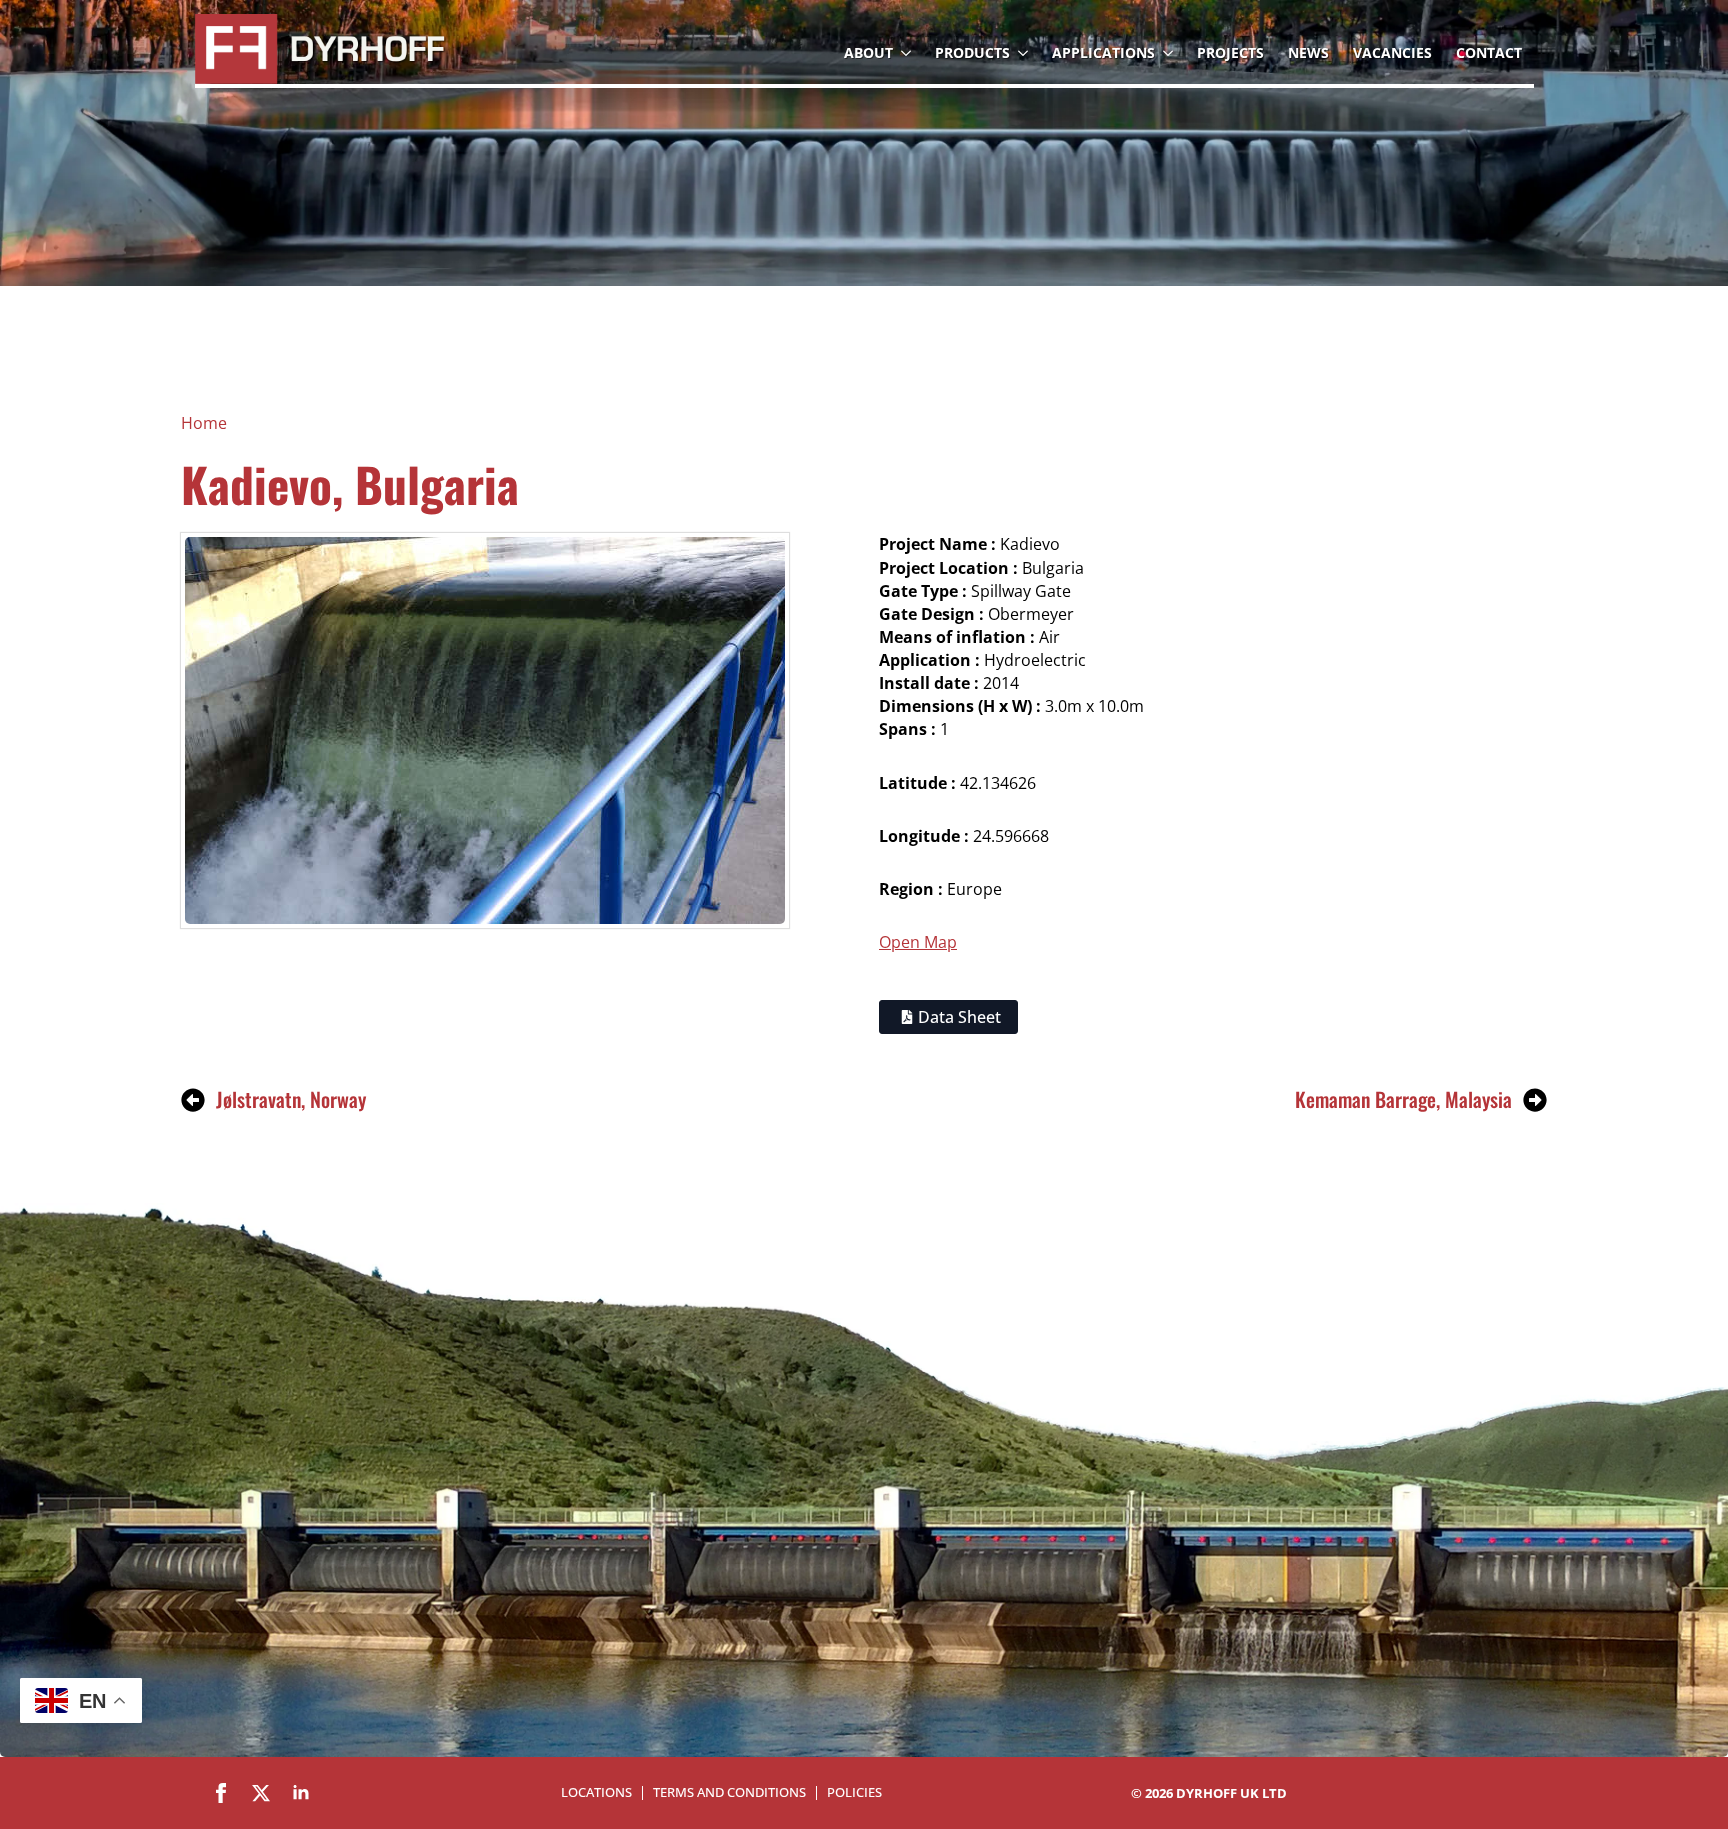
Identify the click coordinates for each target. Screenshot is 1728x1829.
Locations (596, 1792)
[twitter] (261, 1793)
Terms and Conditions (729, 1792)
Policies (854, 1792)
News (1308, 52)
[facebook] (221, 1793)
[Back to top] (1678, 1699)
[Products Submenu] (1025, 53)
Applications (1103, 52)
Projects (1230, 52)
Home (204, 423)
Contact (1489, 52)
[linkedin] (301, 1793)
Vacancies (1392, 52)
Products (972, 52)
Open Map (918, 942)
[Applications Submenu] (1170, 53)
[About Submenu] (908, 53)
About (868, 52)
